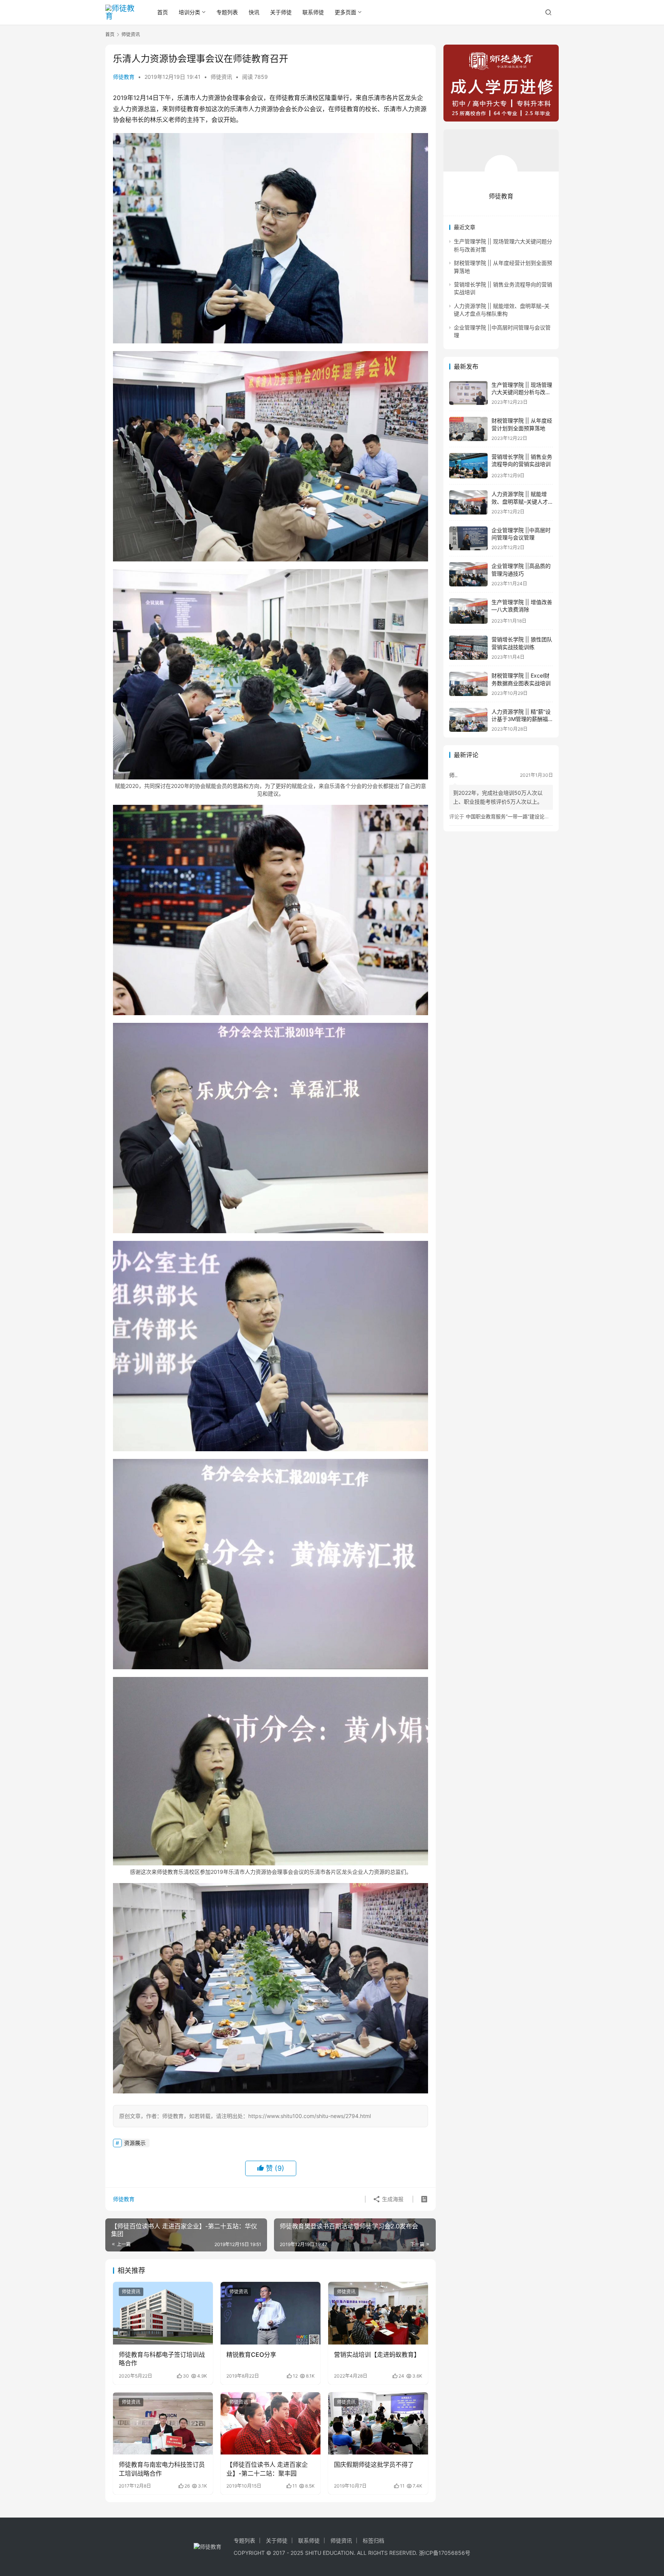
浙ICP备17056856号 (445, 2553)
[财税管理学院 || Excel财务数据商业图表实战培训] (468, 684)
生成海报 (392, 2199)
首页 (163, 12)
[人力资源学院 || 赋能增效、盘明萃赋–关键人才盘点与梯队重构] (468, 502)
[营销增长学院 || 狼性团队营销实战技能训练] (468, 648)
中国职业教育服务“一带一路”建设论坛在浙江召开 (520, 816)
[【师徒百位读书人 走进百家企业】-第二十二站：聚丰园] (271, 2423)
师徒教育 (124, 77)
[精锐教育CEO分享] (271, 2313)
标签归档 (373, 2540)
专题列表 (227, 12)
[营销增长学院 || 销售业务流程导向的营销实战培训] (468, 466)
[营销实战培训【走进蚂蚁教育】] (378, 2313)
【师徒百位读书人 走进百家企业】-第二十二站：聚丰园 (267, 2469)
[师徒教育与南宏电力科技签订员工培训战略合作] (163, 2423)
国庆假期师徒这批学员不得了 (374, 2464)
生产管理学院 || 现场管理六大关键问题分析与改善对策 (522, 392)
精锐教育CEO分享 (251, 2355)
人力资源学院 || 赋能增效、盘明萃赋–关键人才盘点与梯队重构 (520, 501)
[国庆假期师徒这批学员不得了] (378, 2423)
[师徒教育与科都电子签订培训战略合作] (163, 2313)
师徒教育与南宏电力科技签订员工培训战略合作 (162, 2469)
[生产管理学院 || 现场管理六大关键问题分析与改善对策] (468, 393)
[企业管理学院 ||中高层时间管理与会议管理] (468, 539)
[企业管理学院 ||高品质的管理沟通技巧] (468, 574)
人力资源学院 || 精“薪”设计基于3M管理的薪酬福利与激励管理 (521, 719)
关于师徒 (281, 12)
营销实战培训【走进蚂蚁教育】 (377, 2355)
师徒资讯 (221, 77)
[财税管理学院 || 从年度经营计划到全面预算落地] (468, 429)
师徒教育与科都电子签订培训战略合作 (162, 2359)
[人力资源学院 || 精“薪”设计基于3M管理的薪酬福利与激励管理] (468, 720)
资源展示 (135, 2143)
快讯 (254, 12)
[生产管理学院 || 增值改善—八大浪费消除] (468, 611)
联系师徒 (313, 12)
